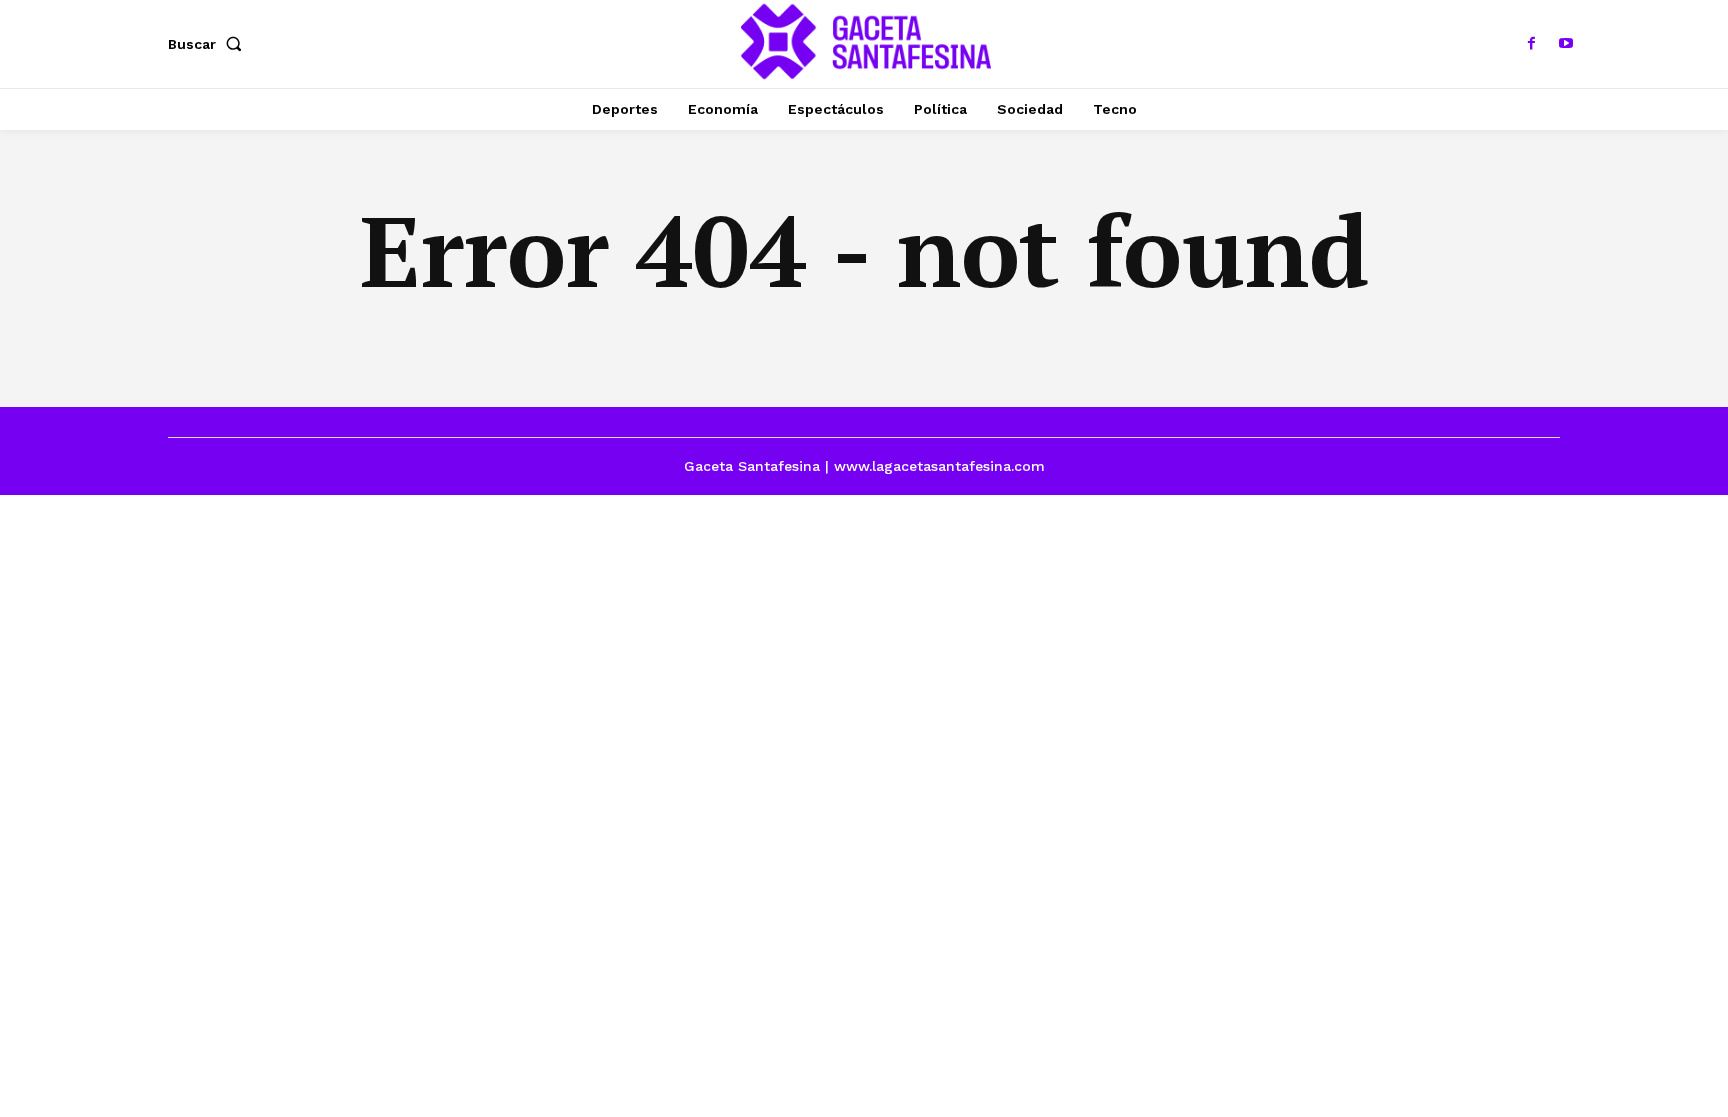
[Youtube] (1566, 44)
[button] (209, 44)
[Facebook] (1532, 44)
